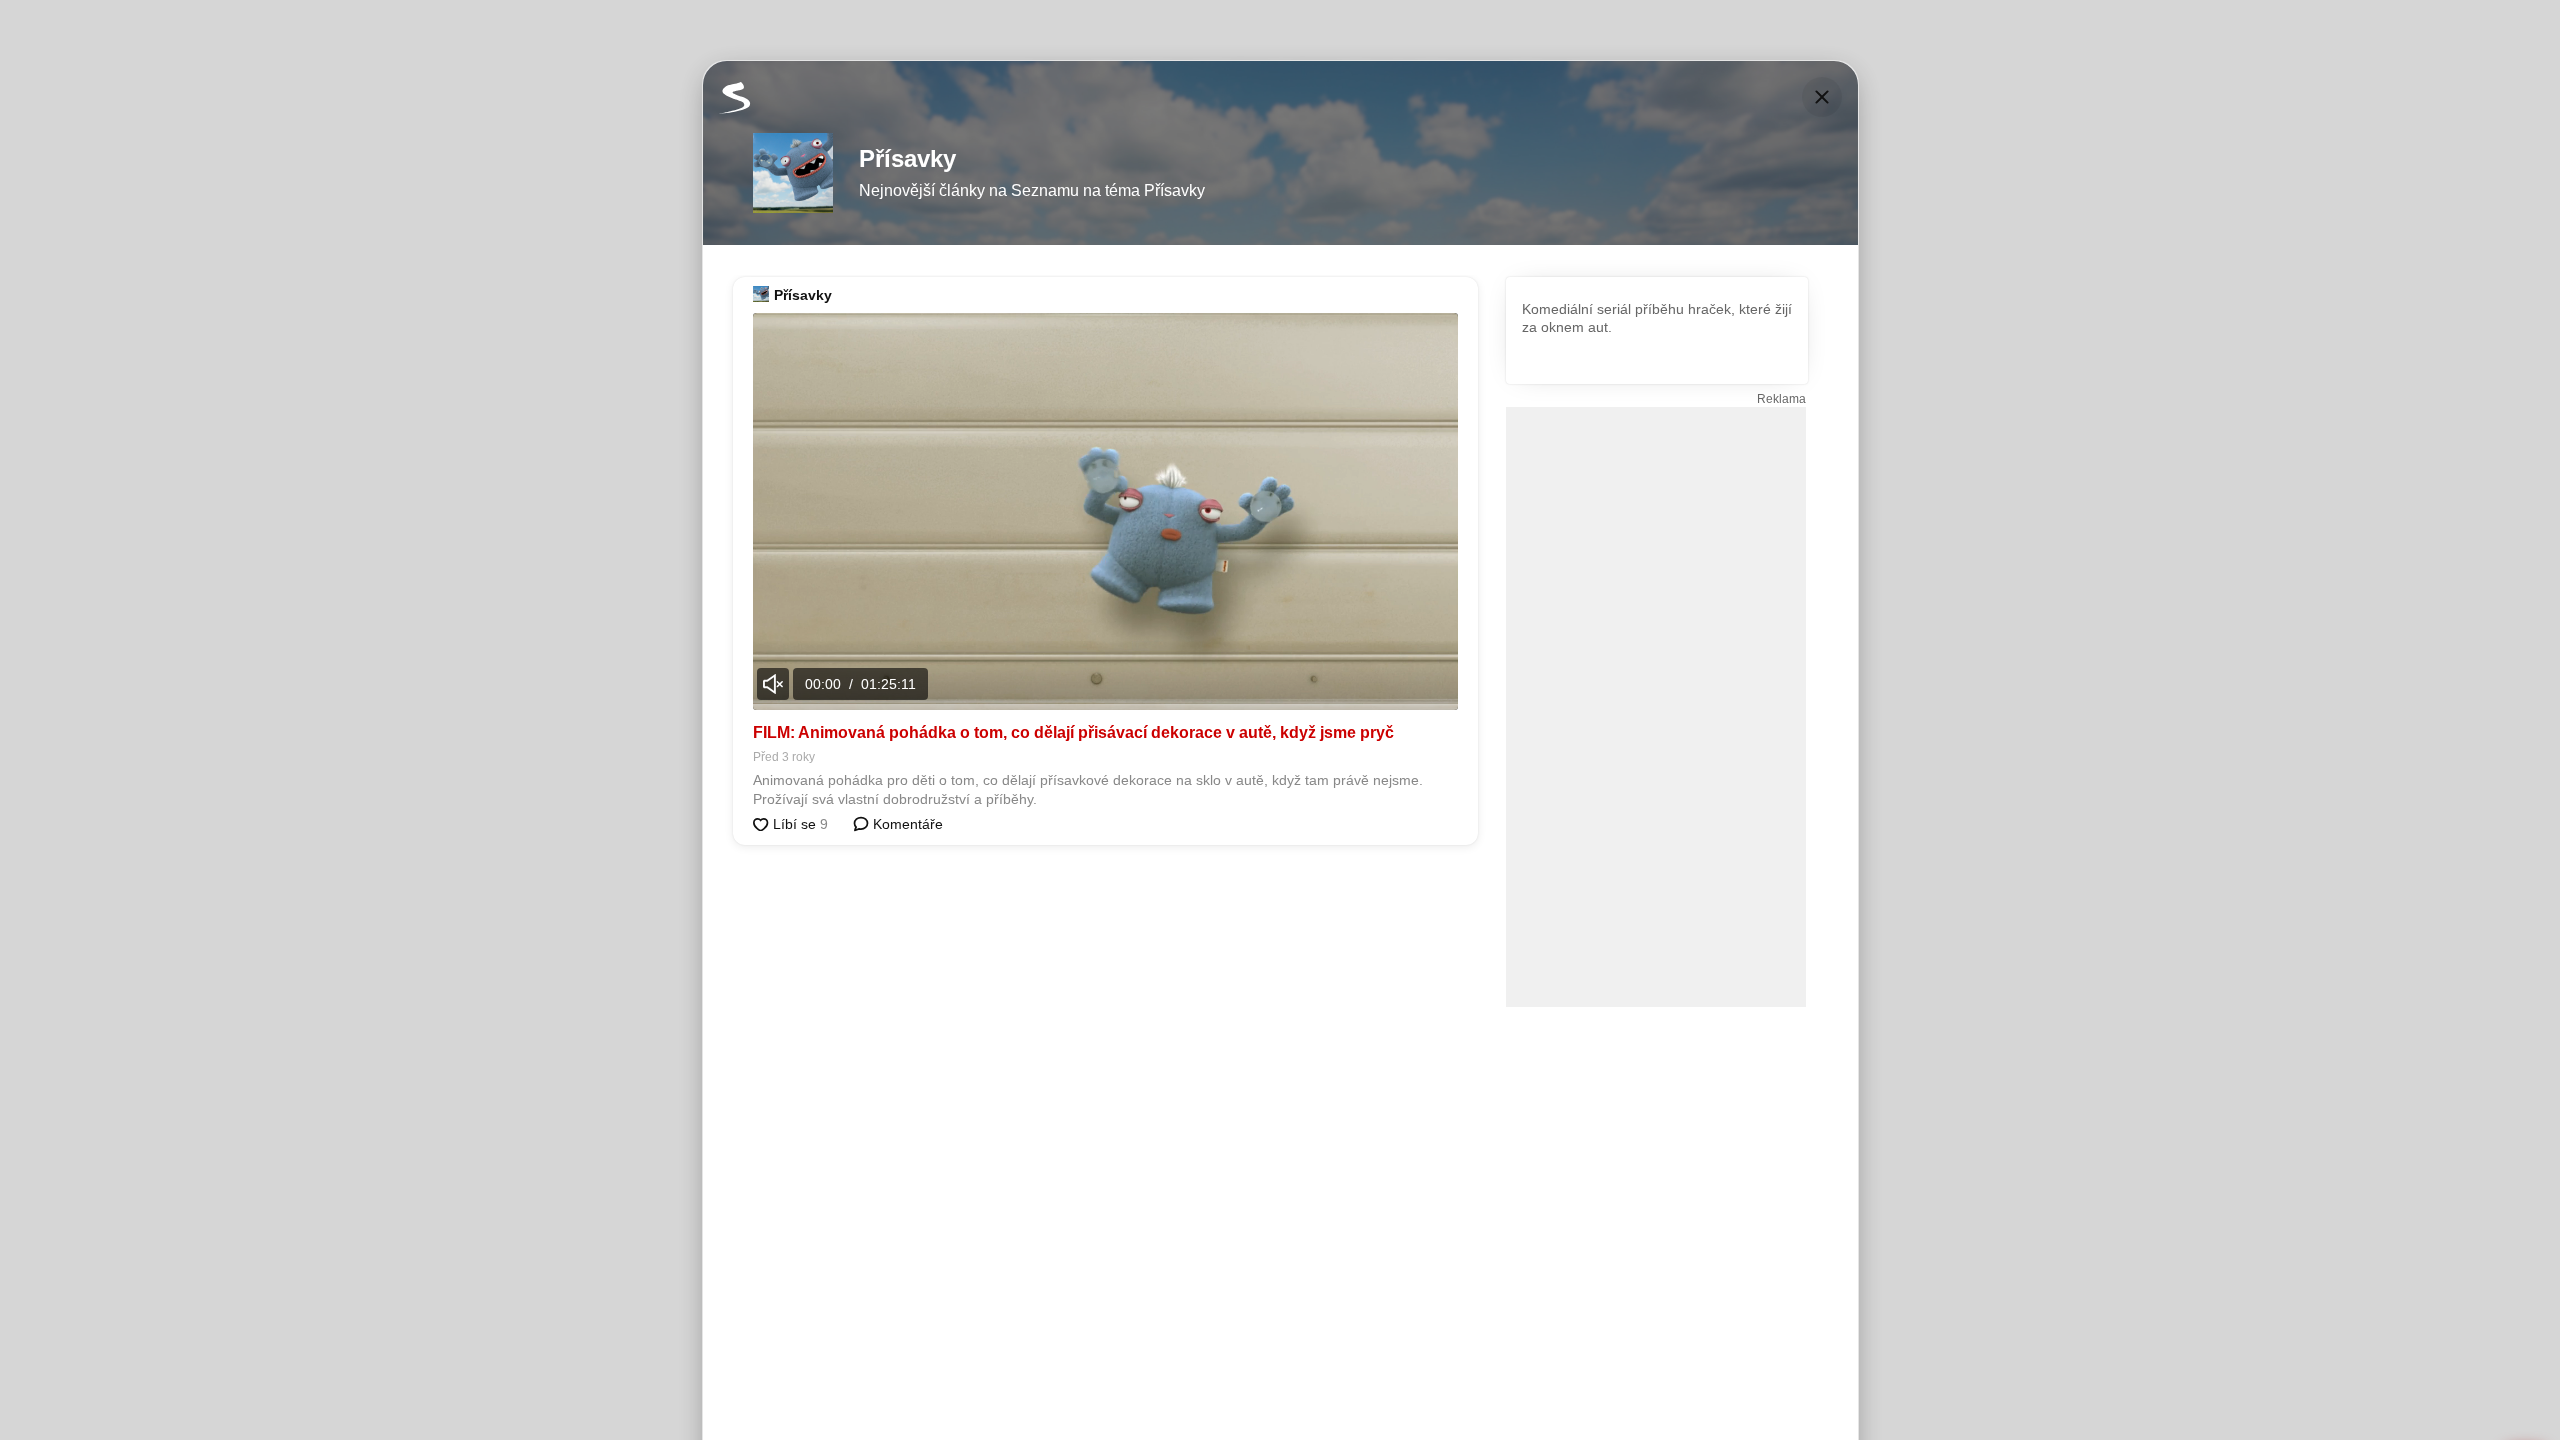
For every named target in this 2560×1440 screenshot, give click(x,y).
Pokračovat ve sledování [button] (1121, 635)
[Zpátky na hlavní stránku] (727, 97)
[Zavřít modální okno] (1822, 97)
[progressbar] (1105, 707)
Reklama (1781, 399)
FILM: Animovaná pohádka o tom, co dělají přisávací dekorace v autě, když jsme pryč (1073, 732)
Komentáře (906, 824)
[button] (1105, 511)
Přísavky (803, 295)
